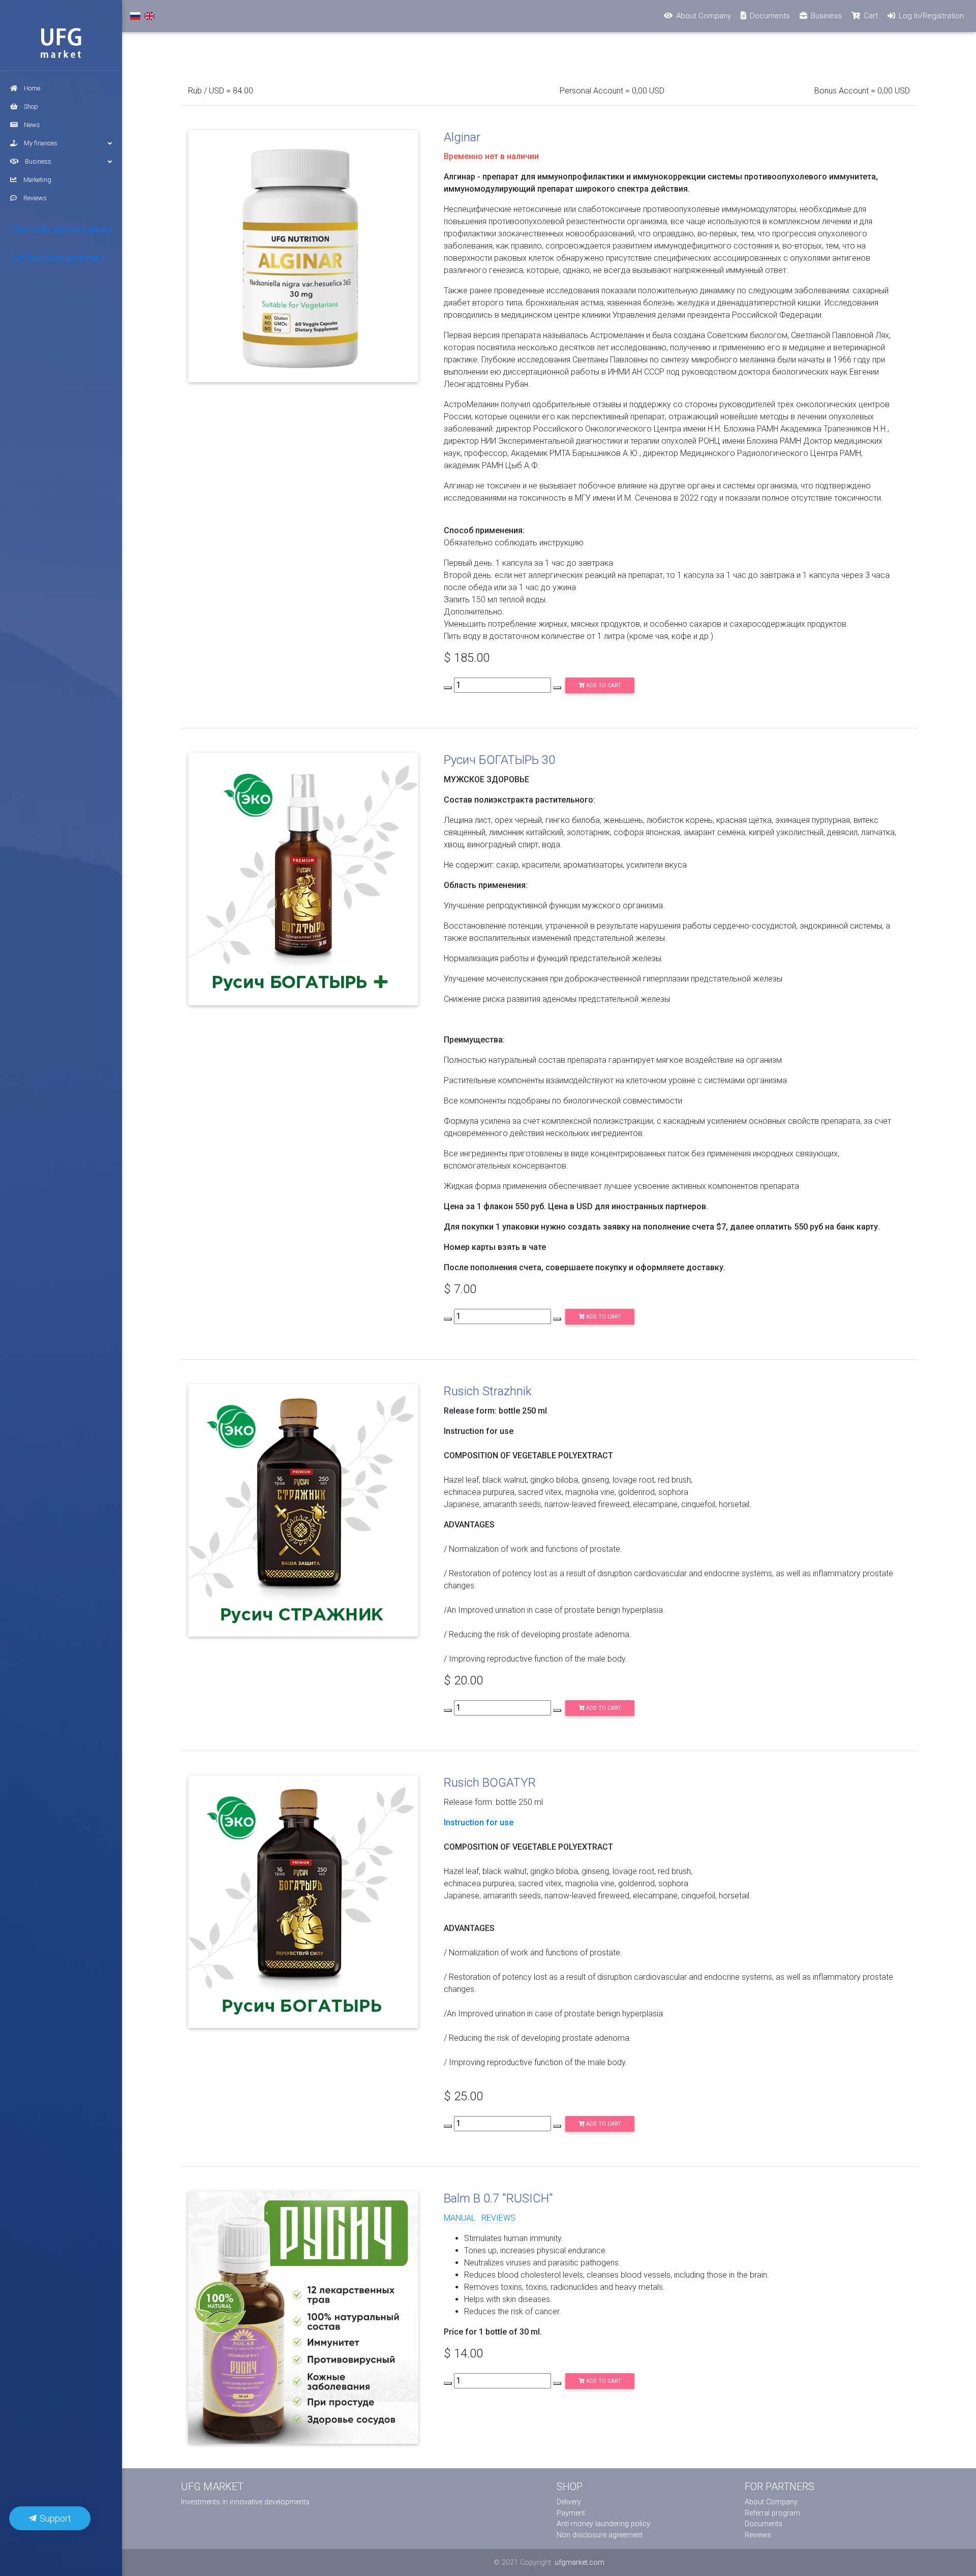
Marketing (37, 180)
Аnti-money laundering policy (61, 229)
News (32, 125)
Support (54, 2518)
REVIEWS (498, 2218)
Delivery (569, 2502)
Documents (764, 2524)
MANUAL (460, 2218)
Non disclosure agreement (57, 258)
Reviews (35, 198)
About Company (771, 2502)
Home (32, 88)
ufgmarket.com (579, 2563)
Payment (571, 2513)
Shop (31, 106)
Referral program (772, 2513)
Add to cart (603, 685)
